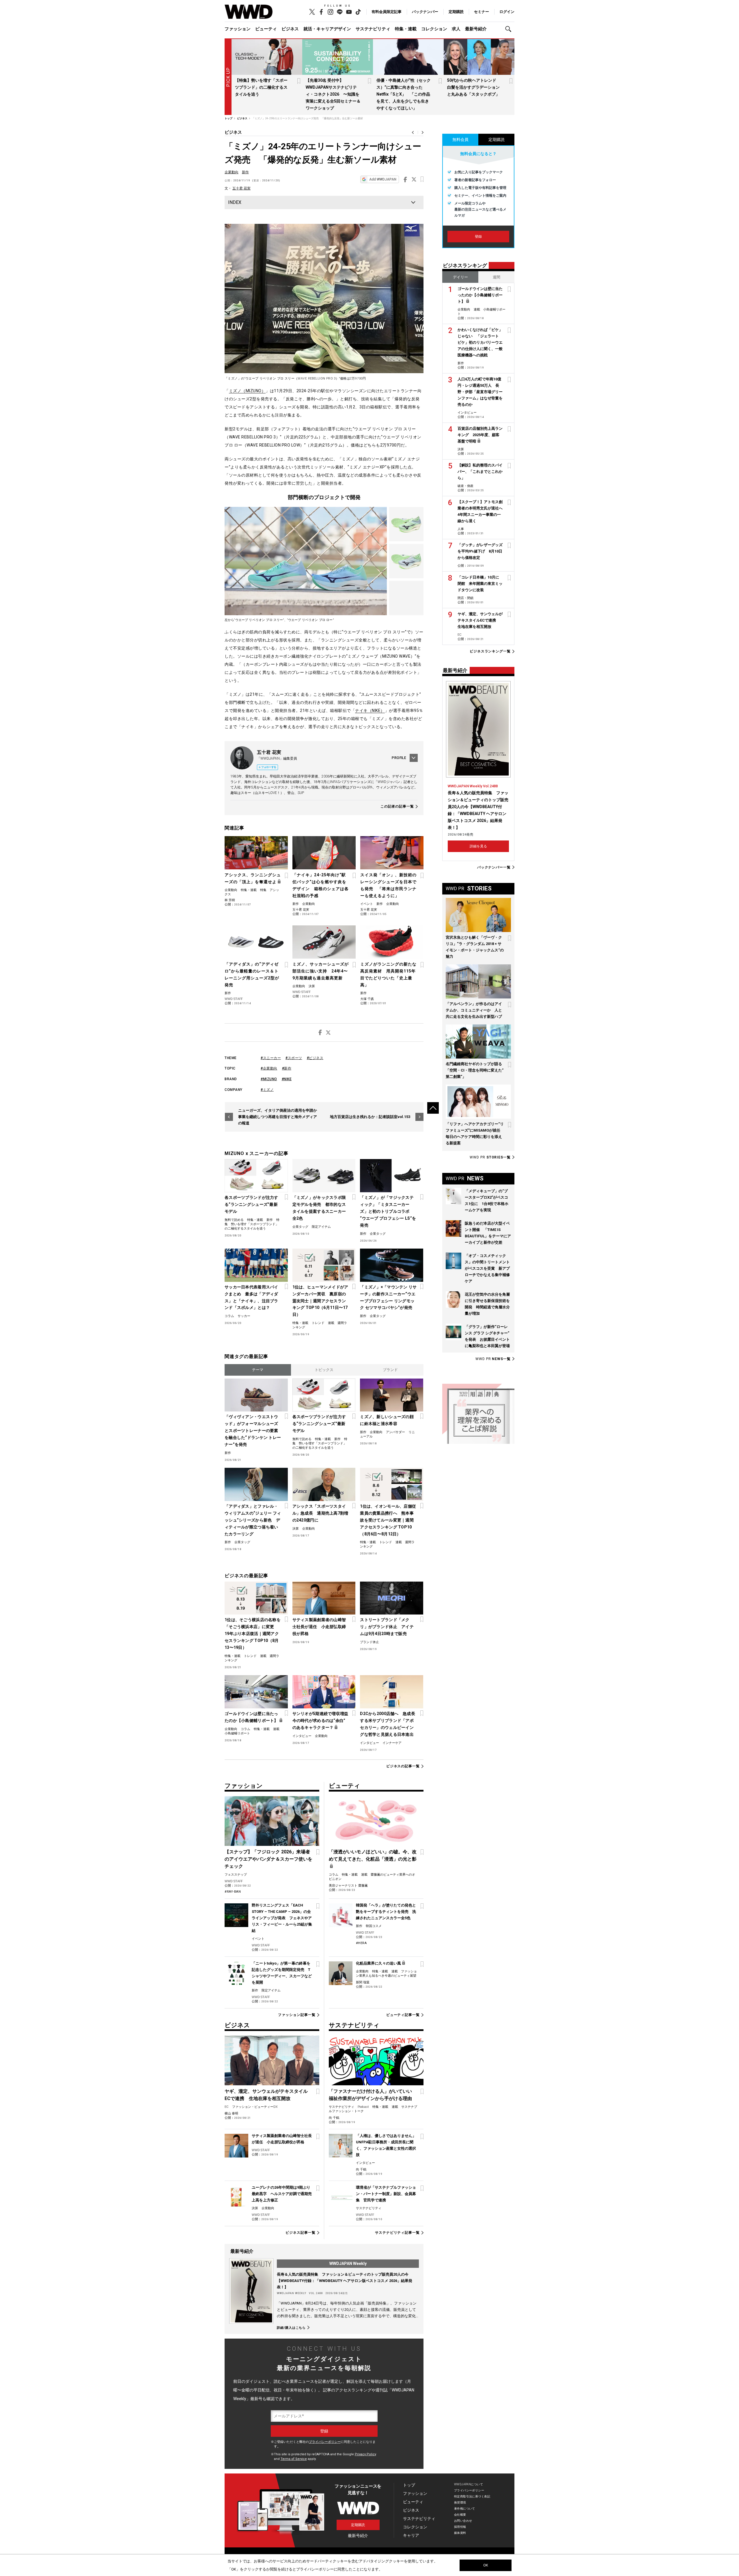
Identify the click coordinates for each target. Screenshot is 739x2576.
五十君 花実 (241, 188)
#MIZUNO (269, 1079)
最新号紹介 (476, 29)
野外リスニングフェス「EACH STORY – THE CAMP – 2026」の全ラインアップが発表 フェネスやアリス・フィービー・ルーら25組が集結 (282, 1918)
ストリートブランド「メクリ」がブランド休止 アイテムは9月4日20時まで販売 (387, 1627)
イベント (367, 904)
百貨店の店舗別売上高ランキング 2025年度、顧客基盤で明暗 (480, 435)
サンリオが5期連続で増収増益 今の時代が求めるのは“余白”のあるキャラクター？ (321, 1721)
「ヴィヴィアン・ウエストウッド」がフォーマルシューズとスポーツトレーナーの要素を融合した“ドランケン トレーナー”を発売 (253, 1431)
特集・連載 (406, 29)
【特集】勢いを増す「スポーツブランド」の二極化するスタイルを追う (261, 87)
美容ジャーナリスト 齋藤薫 (348, 1886)
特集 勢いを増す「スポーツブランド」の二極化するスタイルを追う (252, 1224)
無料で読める (234, 1220)
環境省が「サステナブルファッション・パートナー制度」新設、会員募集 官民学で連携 (386, 2194)
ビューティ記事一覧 (403, 2015)
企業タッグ (300, 1227)
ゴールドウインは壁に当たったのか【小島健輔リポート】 (251, 1717)
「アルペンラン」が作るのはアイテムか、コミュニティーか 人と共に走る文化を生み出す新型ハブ (474, 1010)
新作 (245, 172)
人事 (461, 529)
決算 (312, 986)
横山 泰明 (231, 2113)
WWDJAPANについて (469, 2484)
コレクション (434, 29)
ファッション (238, 29)
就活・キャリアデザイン (327, 29)
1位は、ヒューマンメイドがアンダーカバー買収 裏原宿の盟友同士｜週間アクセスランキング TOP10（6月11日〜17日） (320, 1301)
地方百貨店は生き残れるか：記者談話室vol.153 (370, 1117)
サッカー (244, 1316)
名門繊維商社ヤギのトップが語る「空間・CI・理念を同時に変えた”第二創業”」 (475, 1070)
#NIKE (287, 1079)
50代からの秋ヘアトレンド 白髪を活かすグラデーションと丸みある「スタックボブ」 (474, 87)
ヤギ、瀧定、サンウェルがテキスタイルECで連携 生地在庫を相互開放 (480, 620)
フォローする (269, 767)
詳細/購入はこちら (291, 2328)
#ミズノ (267, 1090)
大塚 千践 (367, 999)
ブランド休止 (369, 1642)
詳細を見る (478, 846)
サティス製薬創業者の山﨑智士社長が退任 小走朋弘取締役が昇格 (319, 1627)
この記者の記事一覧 (397, 807)
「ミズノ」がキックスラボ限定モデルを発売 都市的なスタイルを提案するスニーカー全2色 (319, 1208)
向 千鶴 (334, 2118)
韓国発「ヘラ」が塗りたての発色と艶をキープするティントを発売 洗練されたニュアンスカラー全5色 (386, 1912)
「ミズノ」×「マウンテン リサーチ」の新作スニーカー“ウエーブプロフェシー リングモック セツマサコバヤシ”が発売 (388, 1297)
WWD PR (490, 1157)
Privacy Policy (365, 2454)
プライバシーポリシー (325, 2442)
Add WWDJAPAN (383, 179)
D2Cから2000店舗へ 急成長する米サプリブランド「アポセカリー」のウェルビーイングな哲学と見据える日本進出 (387, 1724)
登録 (478, 237)
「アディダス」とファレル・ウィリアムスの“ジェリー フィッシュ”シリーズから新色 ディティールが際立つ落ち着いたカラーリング (253, 1520)
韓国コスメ (374, 1926)
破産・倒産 (465, 486)
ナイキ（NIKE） (370, 711)
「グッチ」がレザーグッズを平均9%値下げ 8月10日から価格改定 (480, 551)
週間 (497, 277)
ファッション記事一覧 (297, 2015)
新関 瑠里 (363, 1982)
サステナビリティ (373, 29)
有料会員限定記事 (387, 12)
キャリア (411, 2535)
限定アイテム (321, 1227)
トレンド (318, 1323)
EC (227, 2107)
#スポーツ (294, 1058)
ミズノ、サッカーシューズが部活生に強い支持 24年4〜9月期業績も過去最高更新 (321, 971)
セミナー (482, 12)
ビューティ (266, 29)
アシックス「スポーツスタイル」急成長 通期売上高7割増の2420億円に (320, 1513)
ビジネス (290, 29)
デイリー (460, 277)
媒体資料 (460, 2533)
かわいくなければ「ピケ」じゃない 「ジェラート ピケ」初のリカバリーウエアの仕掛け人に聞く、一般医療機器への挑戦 (480, 342)
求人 (456, 29)
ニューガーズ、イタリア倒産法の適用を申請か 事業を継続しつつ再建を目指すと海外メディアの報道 (279, 1117)
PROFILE (399, 758)
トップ (409, 2485)
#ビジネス (315, 1058)
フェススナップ (236, 1875)
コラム (229, 1316)
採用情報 (460, 2527)
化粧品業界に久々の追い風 (378, 1963)
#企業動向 (269, 1068)
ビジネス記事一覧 (300, 2233)
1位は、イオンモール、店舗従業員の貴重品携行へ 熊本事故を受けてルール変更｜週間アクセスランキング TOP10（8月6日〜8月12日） (388, 1520)
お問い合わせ (463, 2521)
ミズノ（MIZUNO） (247, 391)
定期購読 (456, 12)
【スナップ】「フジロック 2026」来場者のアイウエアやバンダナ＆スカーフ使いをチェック (268, 1859)
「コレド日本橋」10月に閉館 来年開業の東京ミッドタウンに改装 (480, 584)
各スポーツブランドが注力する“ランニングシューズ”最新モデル (251, 1204)
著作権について (465, 2509)
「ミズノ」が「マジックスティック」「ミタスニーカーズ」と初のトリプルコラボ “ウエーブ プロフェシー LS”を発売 (388, 1211)
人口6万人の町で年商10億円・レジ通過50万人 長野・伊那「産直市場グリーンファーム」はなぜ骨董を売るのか (480, 392)
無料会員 (460, 140)
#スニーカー (271, 1058)
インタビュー (302, 1736)
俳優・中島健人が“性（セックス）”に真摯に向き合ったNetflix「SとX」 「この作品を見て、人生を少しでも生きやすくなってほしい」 (404, 94)
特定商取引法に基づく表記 (472, 2496)
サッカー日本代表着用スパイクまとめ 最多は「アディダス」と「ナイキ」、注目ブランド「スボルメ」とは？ (251, 1297)
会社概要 (460, 2515)
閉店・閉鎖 (465, 598)
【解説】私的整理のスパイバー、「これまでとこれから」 (480, 472)
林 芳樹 (230, 900)
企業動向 (232, 172)
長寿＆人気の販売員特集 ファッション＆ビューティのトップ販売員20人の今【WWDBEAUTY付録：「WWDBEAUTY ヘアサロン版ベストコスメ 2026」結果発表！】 (345, 2281)
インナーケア (392, 1743)
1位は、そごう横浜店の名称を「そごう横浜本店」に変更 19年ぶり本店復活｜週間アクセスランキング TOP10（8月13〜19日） (253, 1634)
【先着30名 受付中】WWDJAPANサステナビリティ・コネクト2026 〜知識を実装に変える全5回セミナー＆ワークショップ (333, 94)
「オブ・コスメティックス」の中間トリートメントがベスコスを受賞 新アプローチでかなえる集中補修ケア (487, 1268)
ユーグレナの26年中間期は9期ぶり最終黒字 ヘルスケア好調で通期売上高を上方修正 (282, 2194)
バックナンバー (425, 12)
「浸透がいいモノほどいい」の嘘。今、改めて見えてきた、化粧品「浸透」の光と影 (373, 1855)
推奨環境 (460, 2502)
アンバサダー (395, 1432)
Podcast (363, 2107)
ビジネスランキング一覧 (490, 651)
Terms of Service (294, 2459)
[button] (510, 29)
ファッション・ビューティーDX (255, 2107)
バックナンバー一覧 (494, 867)
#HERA (361, 1943)
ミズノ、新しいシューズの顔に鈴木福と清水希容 (387, 1420)
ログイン (507, 12)
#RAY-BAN (233, 1892)
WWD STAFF (234, 999)
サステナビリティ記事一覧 (397, 2233)
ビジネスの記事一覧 (403, 1766)
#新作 (287, 1068)
